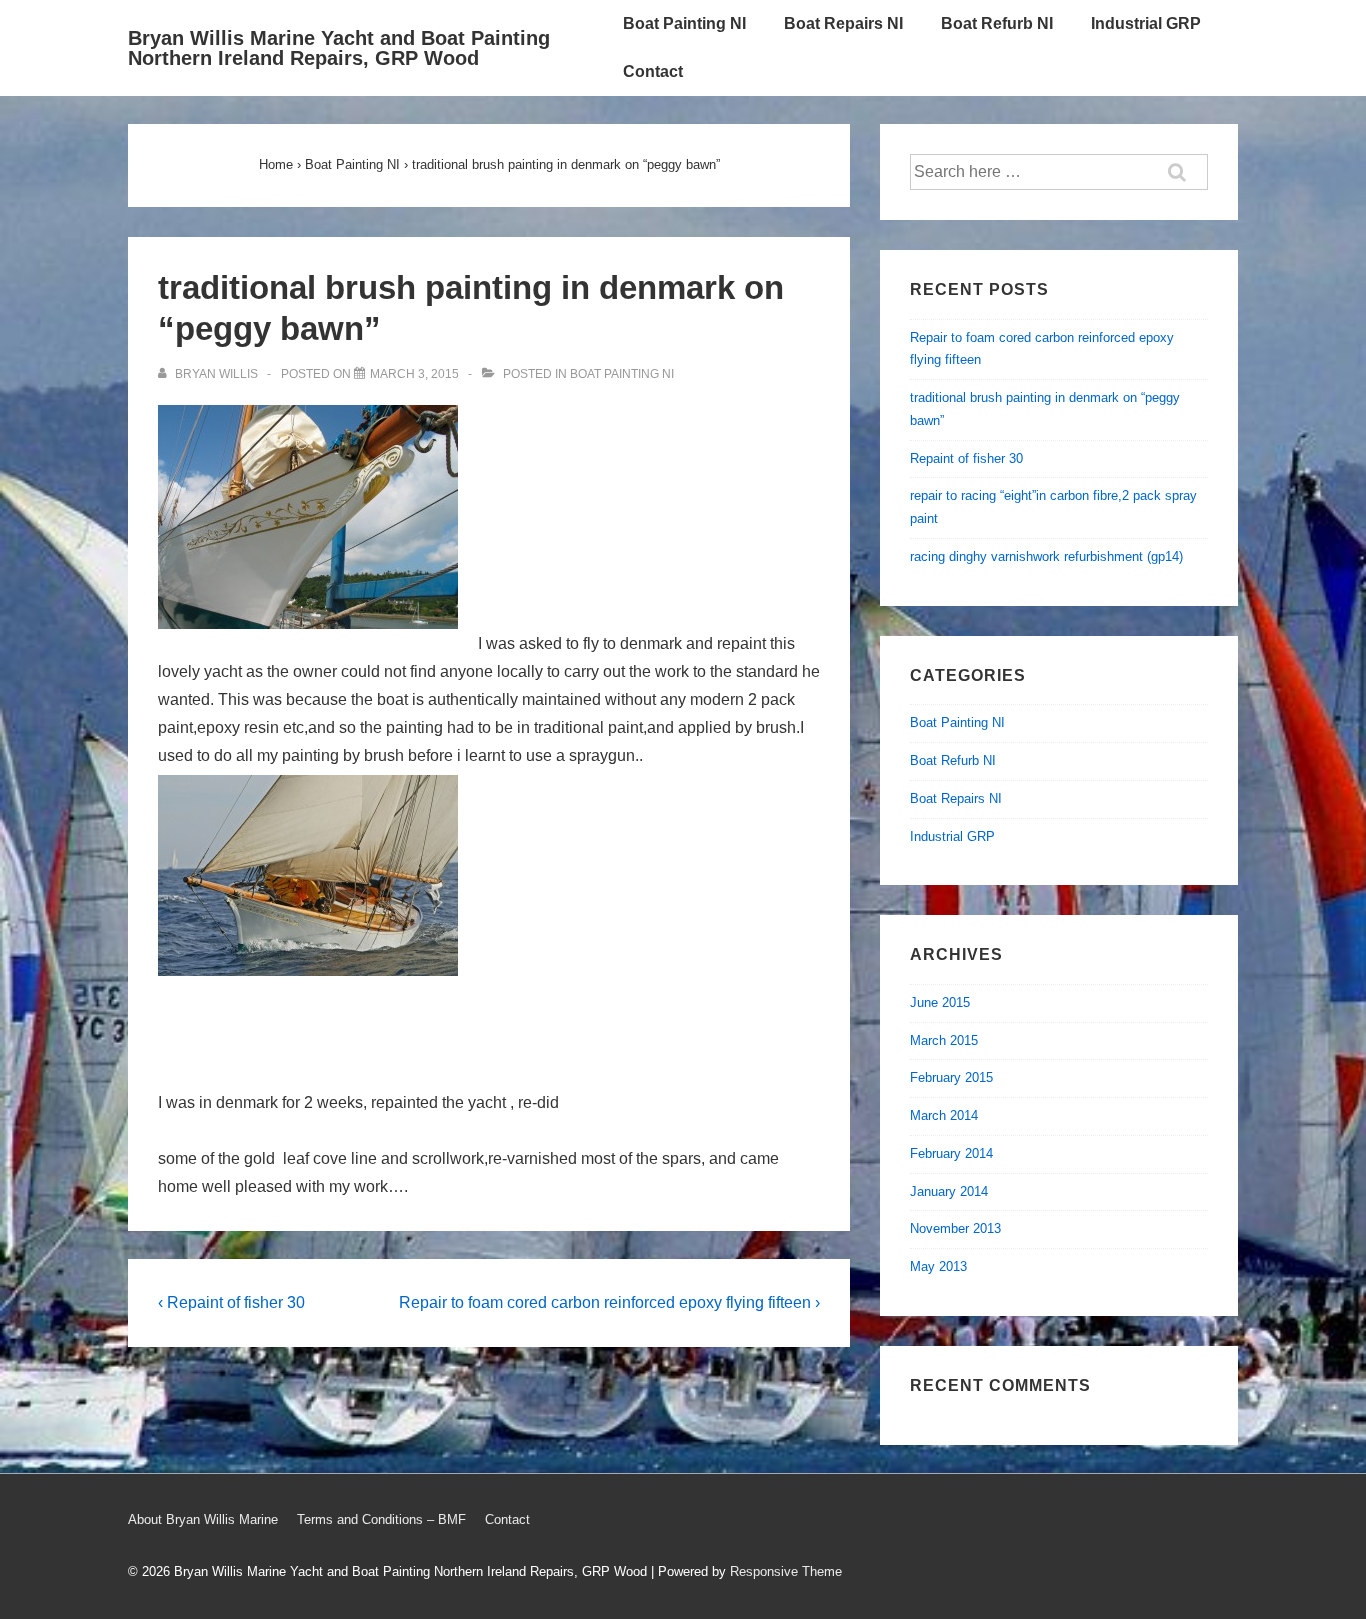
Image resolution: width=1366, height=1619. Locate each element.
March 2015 (944, 1040)
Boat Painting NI (684, 23)
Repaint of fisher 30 (966, 458)
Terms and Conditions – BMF (381, 1519)
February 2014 (951, 1153)
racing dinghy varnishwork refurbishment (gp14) (1046, 556)
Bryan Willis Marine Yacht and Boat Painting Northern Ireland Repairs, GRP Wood (339, 48)
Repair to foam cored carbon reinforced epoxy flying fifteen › (609, 1302)
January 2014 (949, 1191)
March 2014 (944, 1115)
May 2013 (938, 1266)
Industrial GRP (1146, 23)
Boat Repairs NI (843, 23)
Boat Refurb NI (997, 23)
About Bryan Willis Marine (203, 1519)
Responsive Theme (786, 1571)
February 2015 (951, 1077)
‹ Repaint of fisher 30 (231, 1302)
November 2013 (955, 1228)
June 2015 (940, 1002)
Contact (653, 71)
